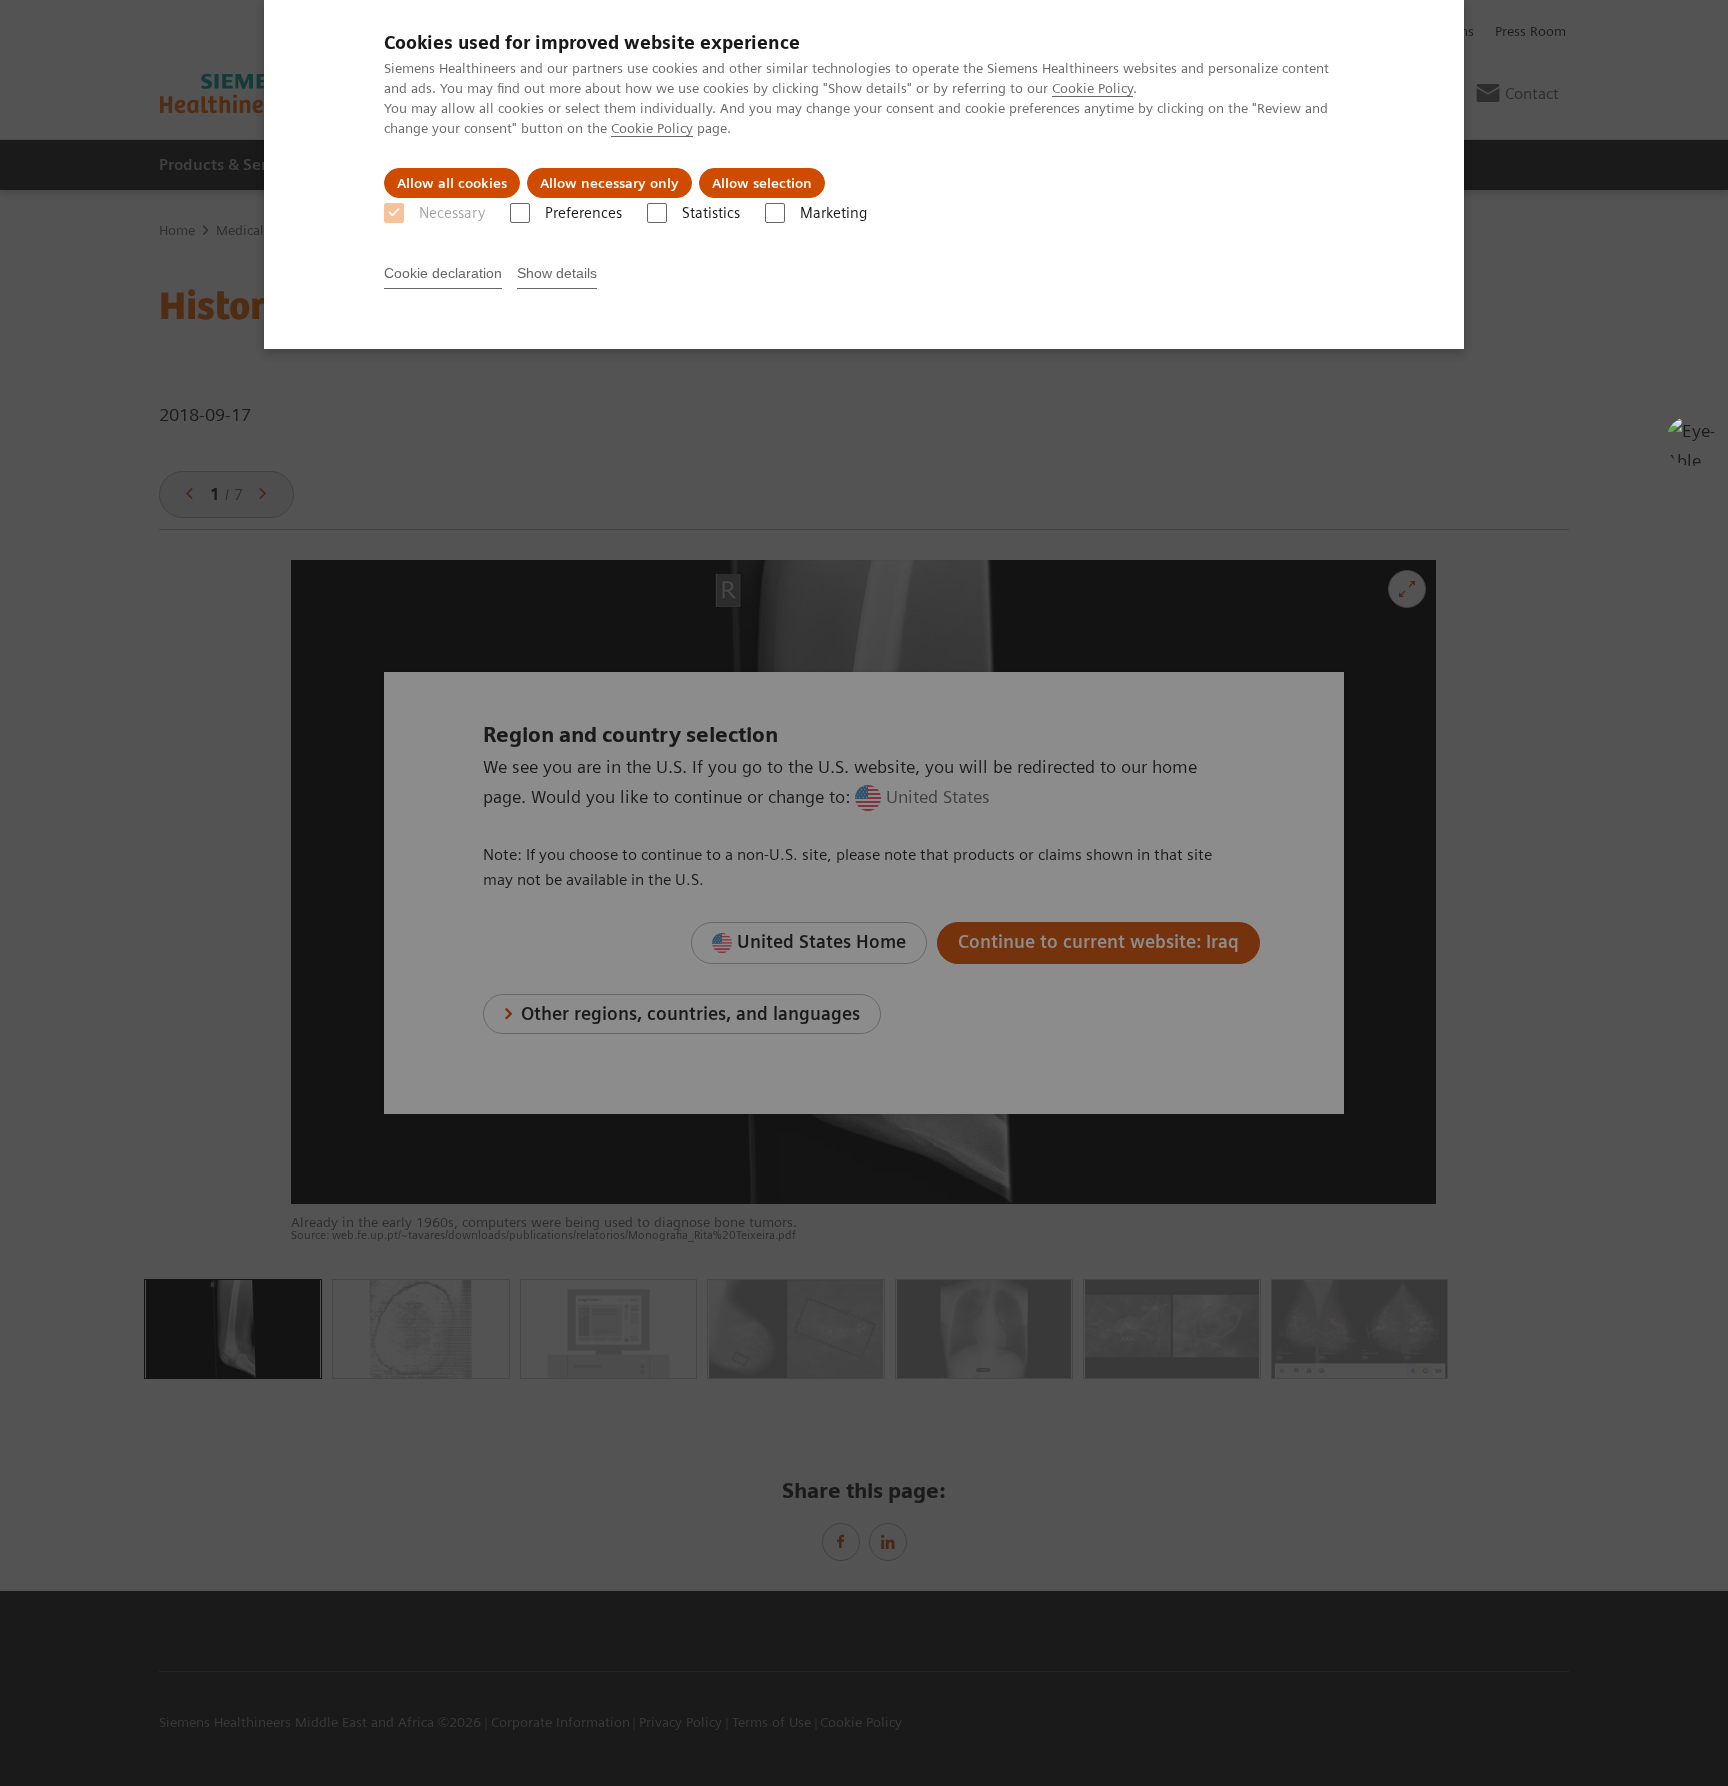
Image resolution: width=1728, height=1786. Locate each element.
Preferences (583, 213)
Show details (557, 273)
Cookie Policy (1092, 88)
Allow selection (762, 183)
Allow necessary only (609, 183)
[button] (1691, 441)
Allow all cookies (452, 183)
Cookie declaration (443, 273)
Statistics (711, 213)
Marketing (833, 213)
